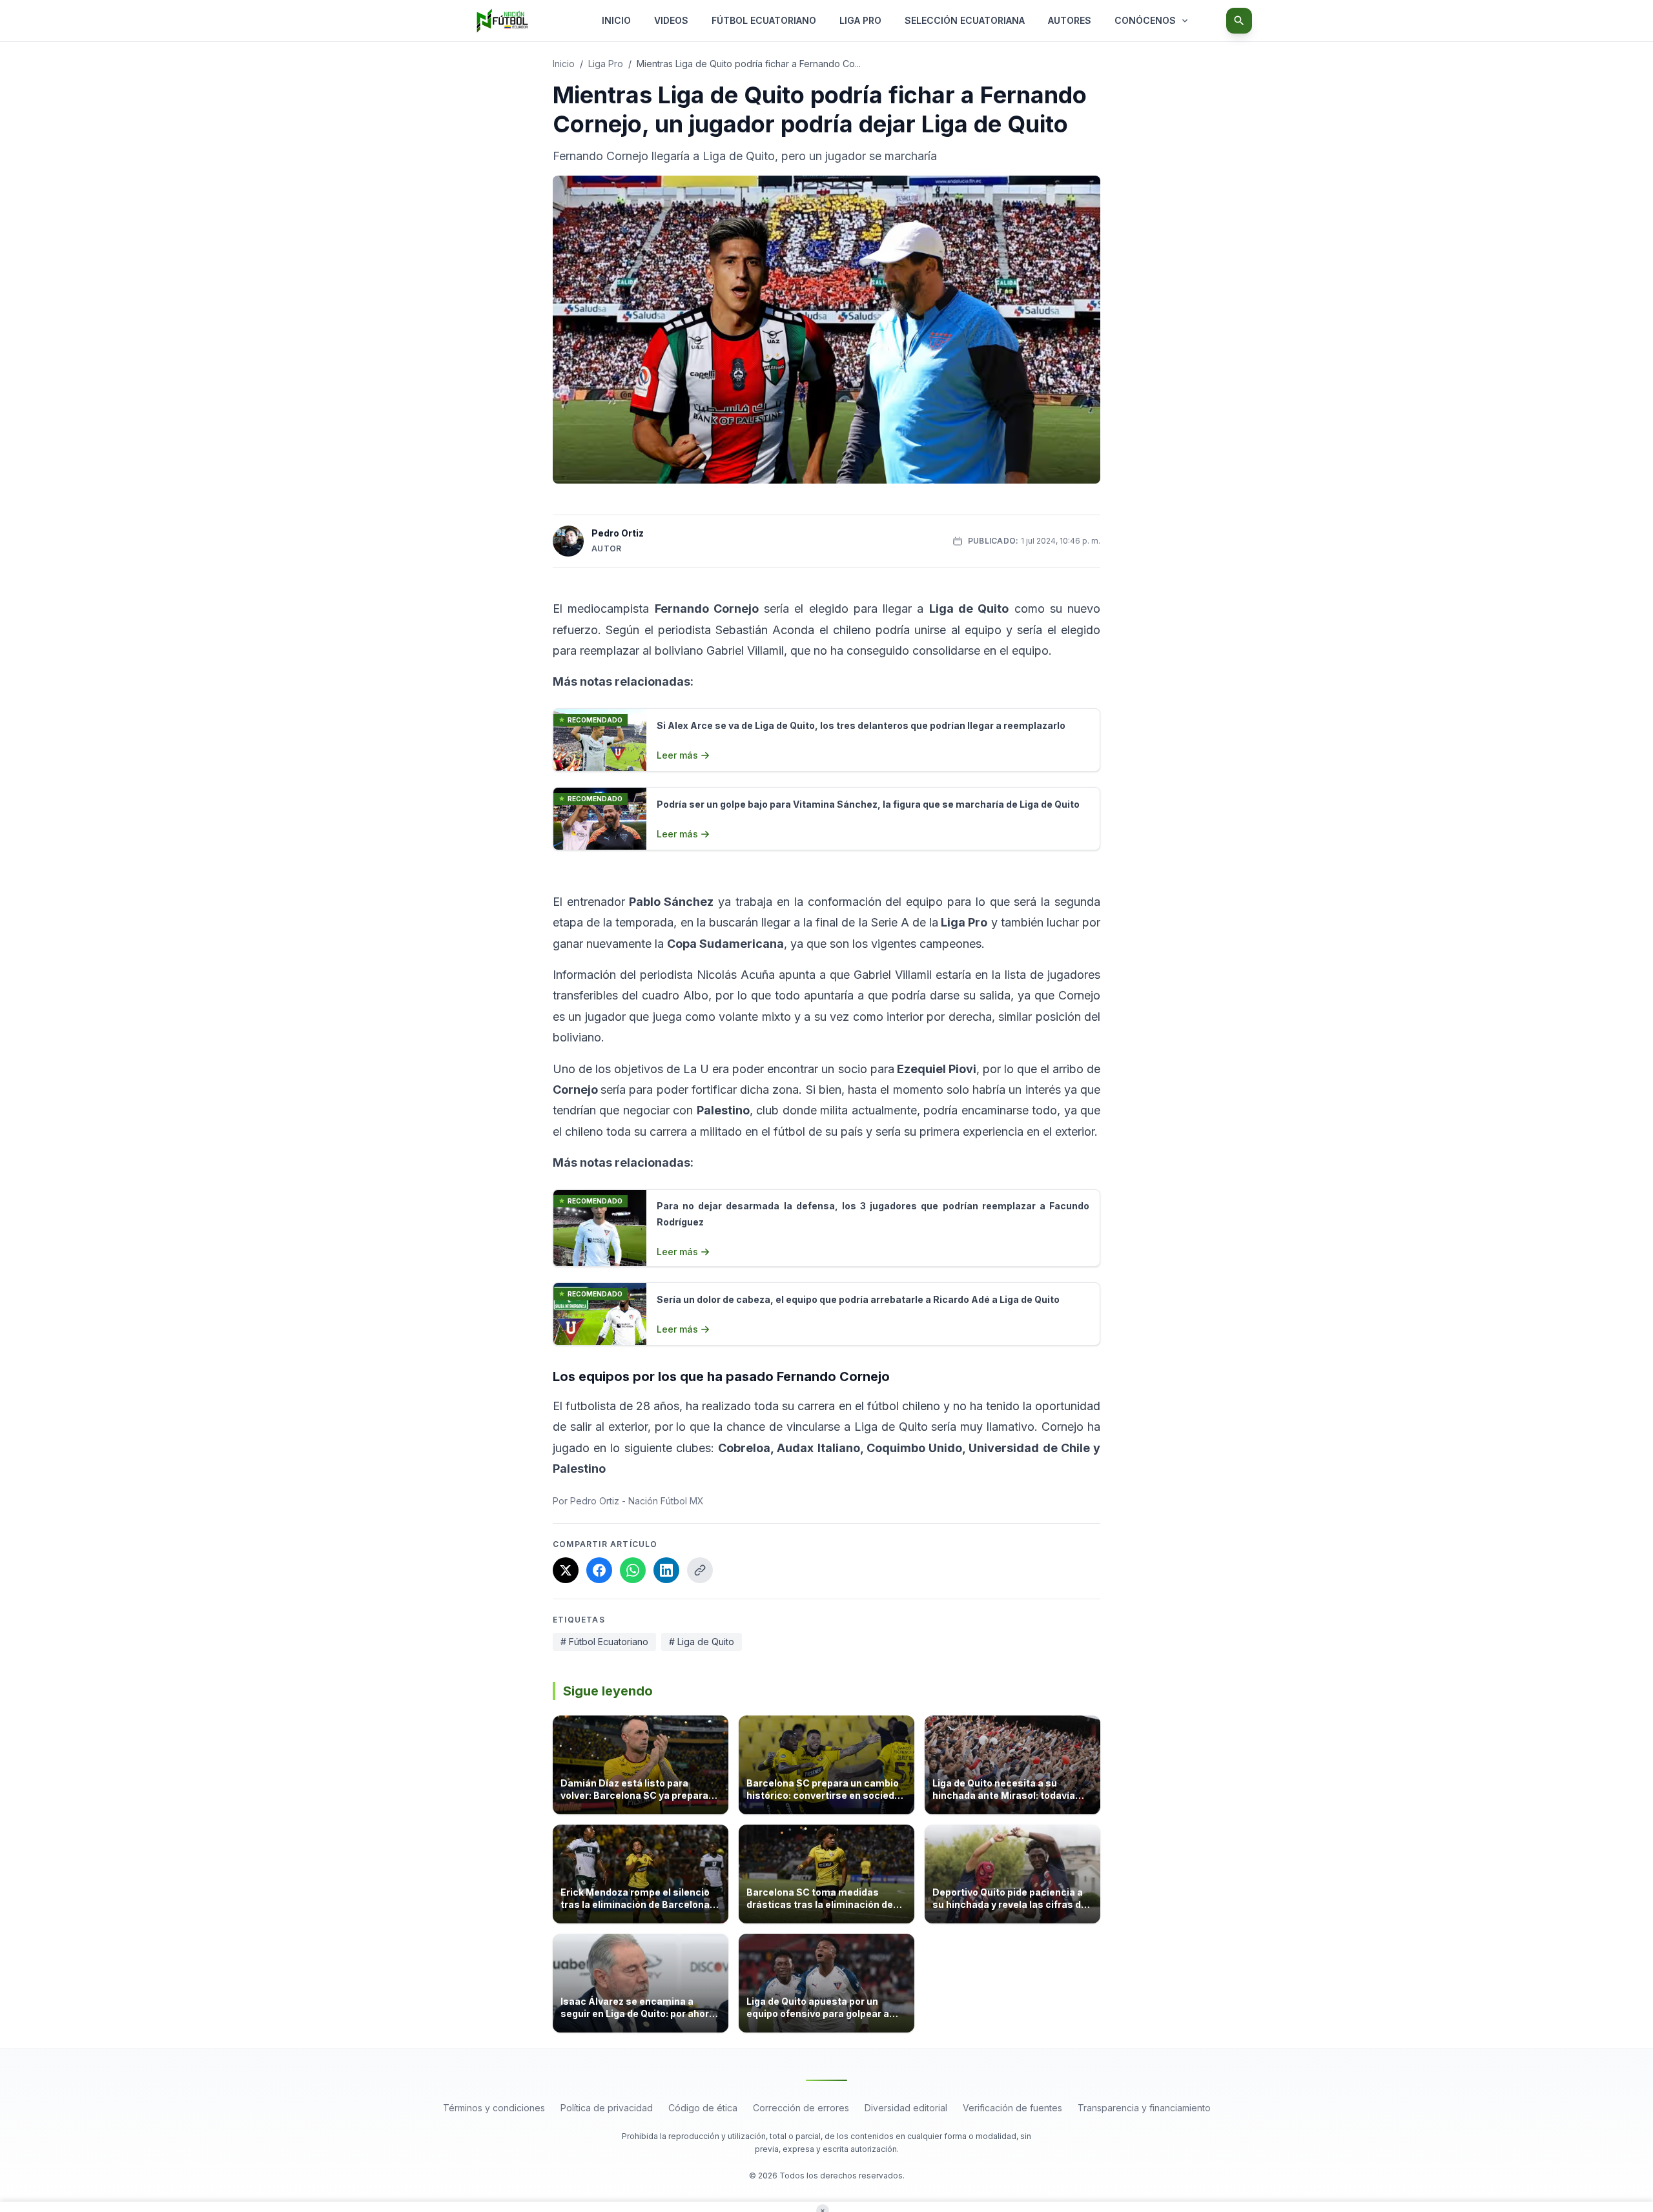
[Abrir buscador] (1239, 21)
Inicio (564, 64)
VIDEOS (671, 20)
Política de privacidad (607, 2108)
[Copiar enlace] (700, 1570)
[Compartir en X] (566, 1570)
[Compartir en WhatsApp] (633, 1570)
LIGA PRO (860, 20)
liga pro (606, 64)
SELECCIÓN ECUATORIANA (965, 20)
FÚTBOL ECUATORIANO (764, 20)
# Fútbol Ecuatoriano (604, 1642)
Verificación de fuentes (1012, 2108)
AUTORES (1070, 20)
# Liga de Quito (702, 1642)
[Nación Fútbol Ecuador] (502, 21)
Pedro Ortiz (618, 533)
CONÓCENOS (1145, 20)
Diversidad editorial (906, 2108)
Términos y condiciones (494, 2108)
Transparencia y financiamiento (1144, 2108)
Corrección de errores (801, 2108)
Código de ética (703, 2108)
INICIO (616, 20)
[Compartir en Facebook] (599, 1570)
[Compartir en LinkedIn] (666, 1570)
